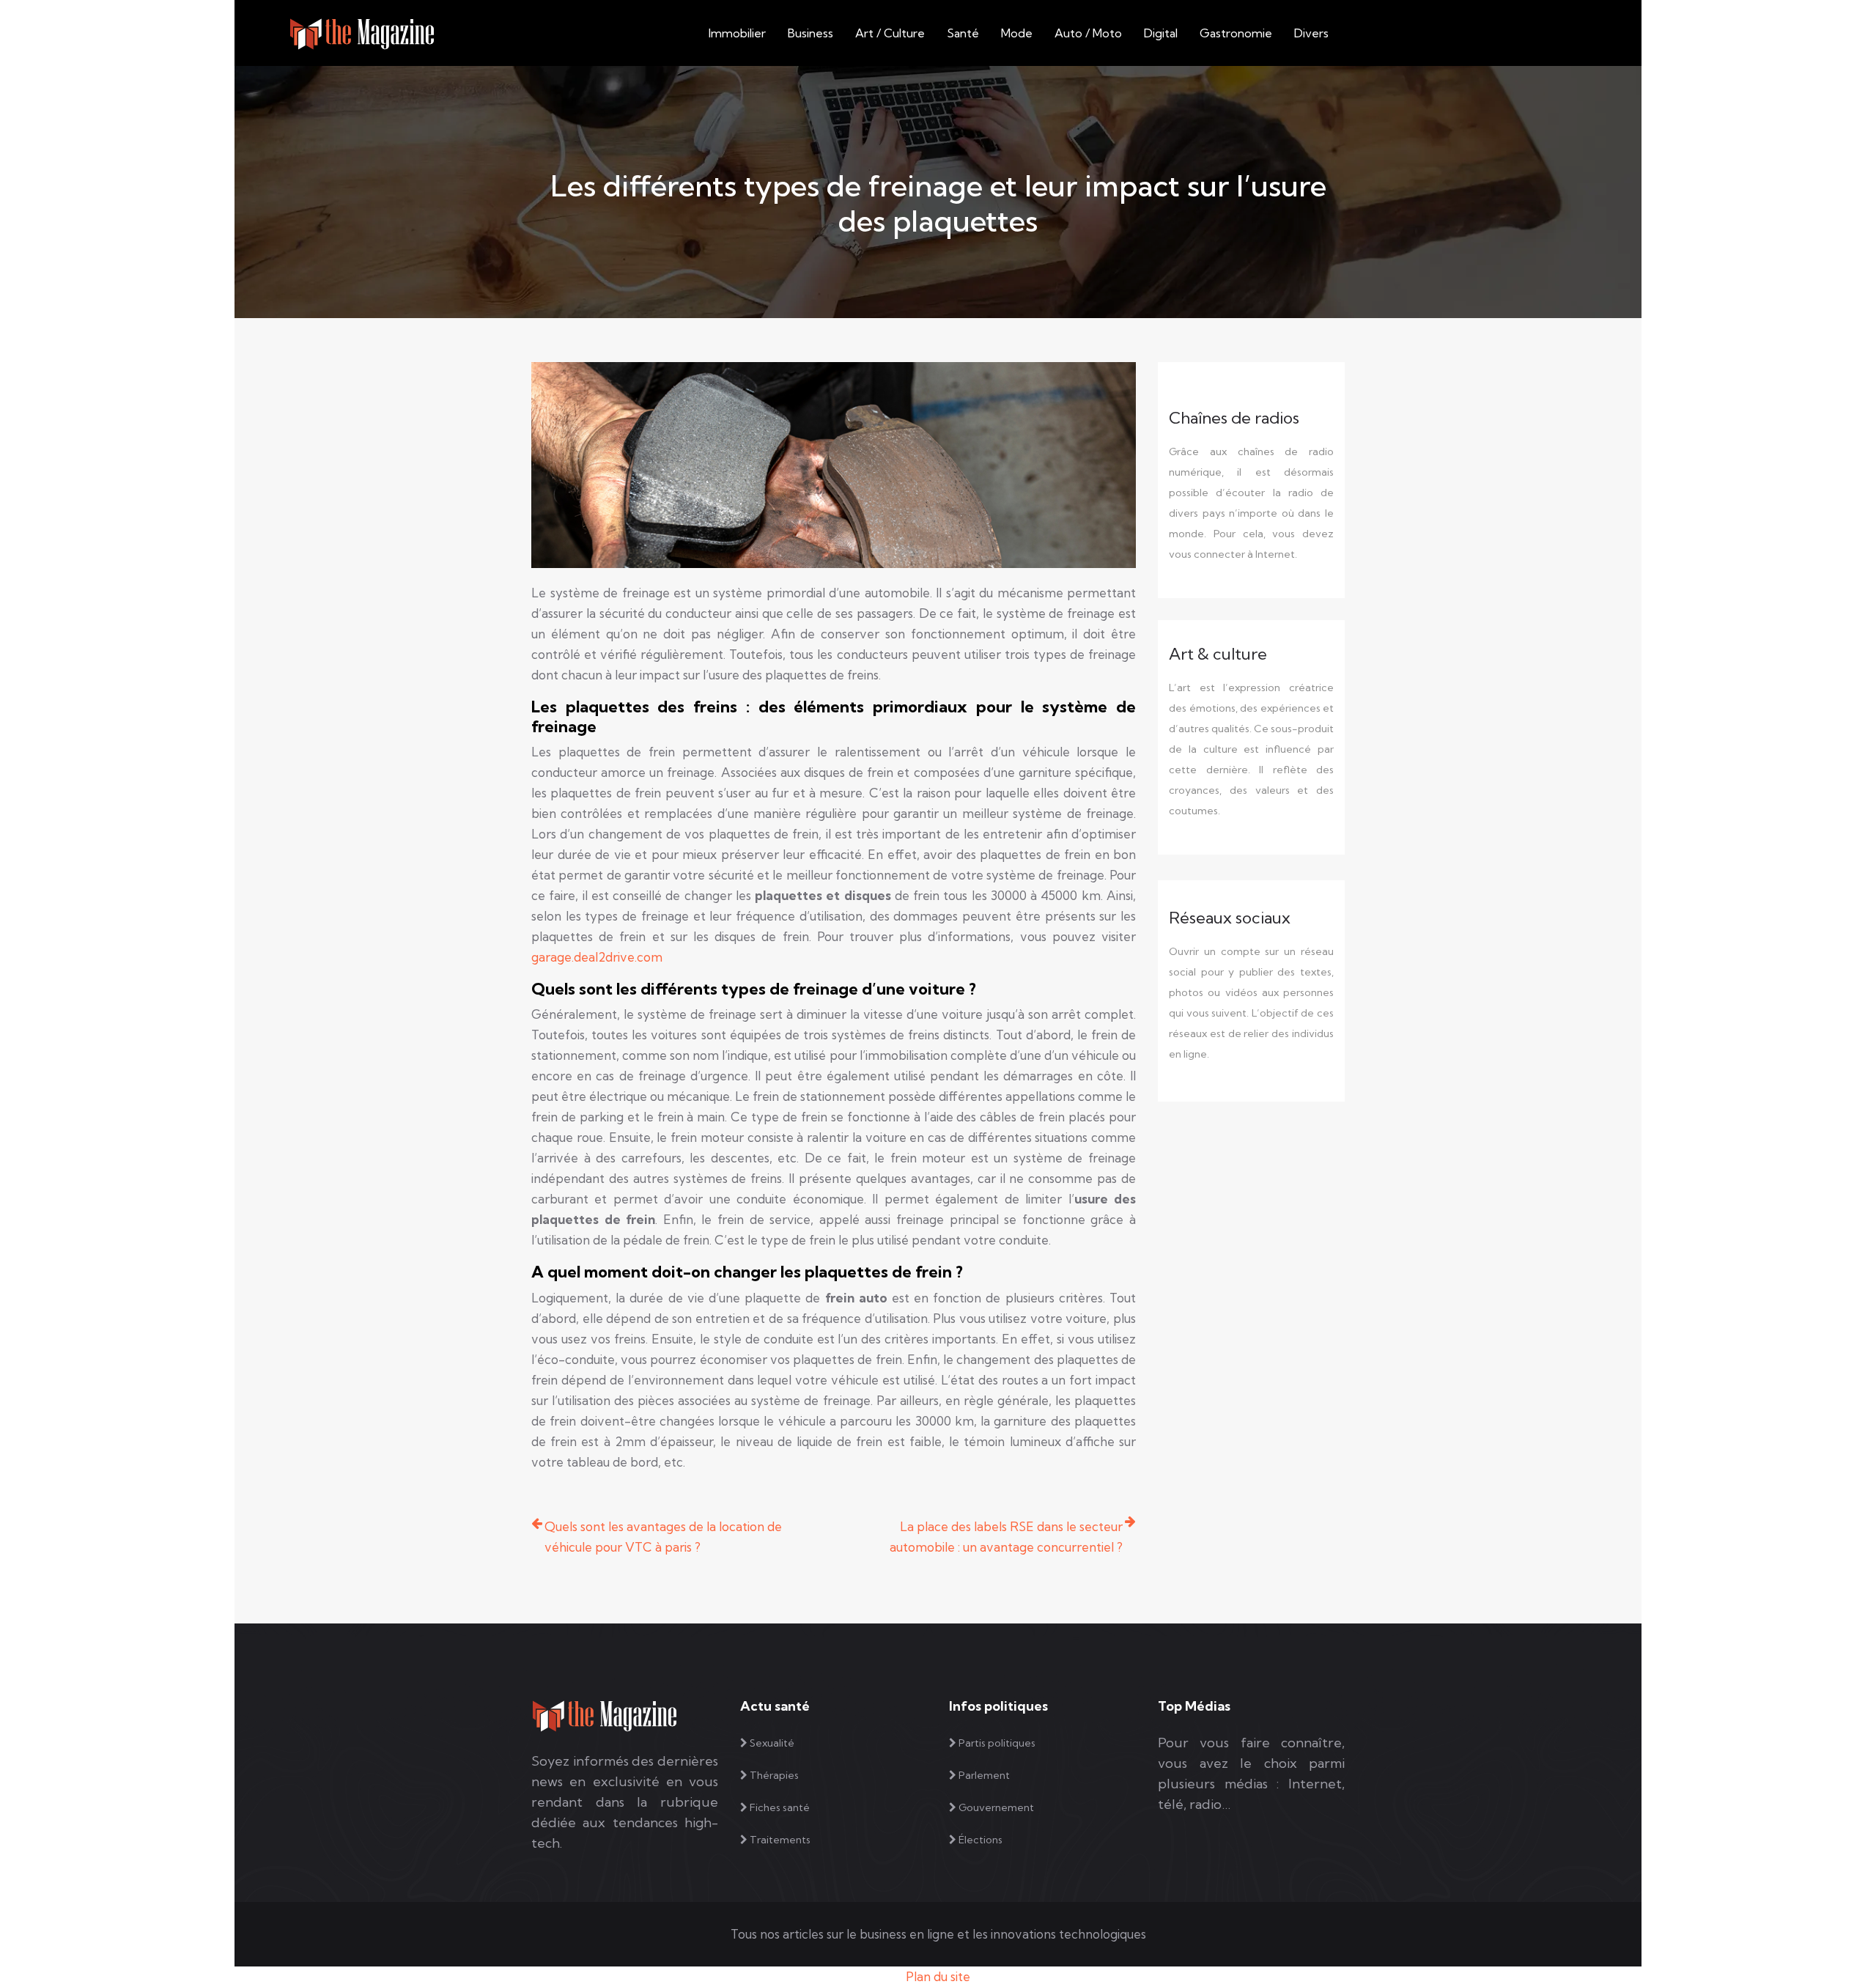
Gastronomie (1236, 33)
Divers (1311, 33)
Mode (1017, 33)
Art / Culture (890, 33)
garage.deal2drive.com (597, 957)
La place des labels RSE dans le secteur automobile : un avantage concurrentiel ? (1006, 1537)
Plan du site (938, 1976)
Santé (963, 33)
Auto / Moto (1088, 33)
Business (810, 33)
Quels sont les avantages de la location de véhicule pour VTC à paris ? (663, 1537)
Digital (1161, 33)
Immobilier (737, 33)
